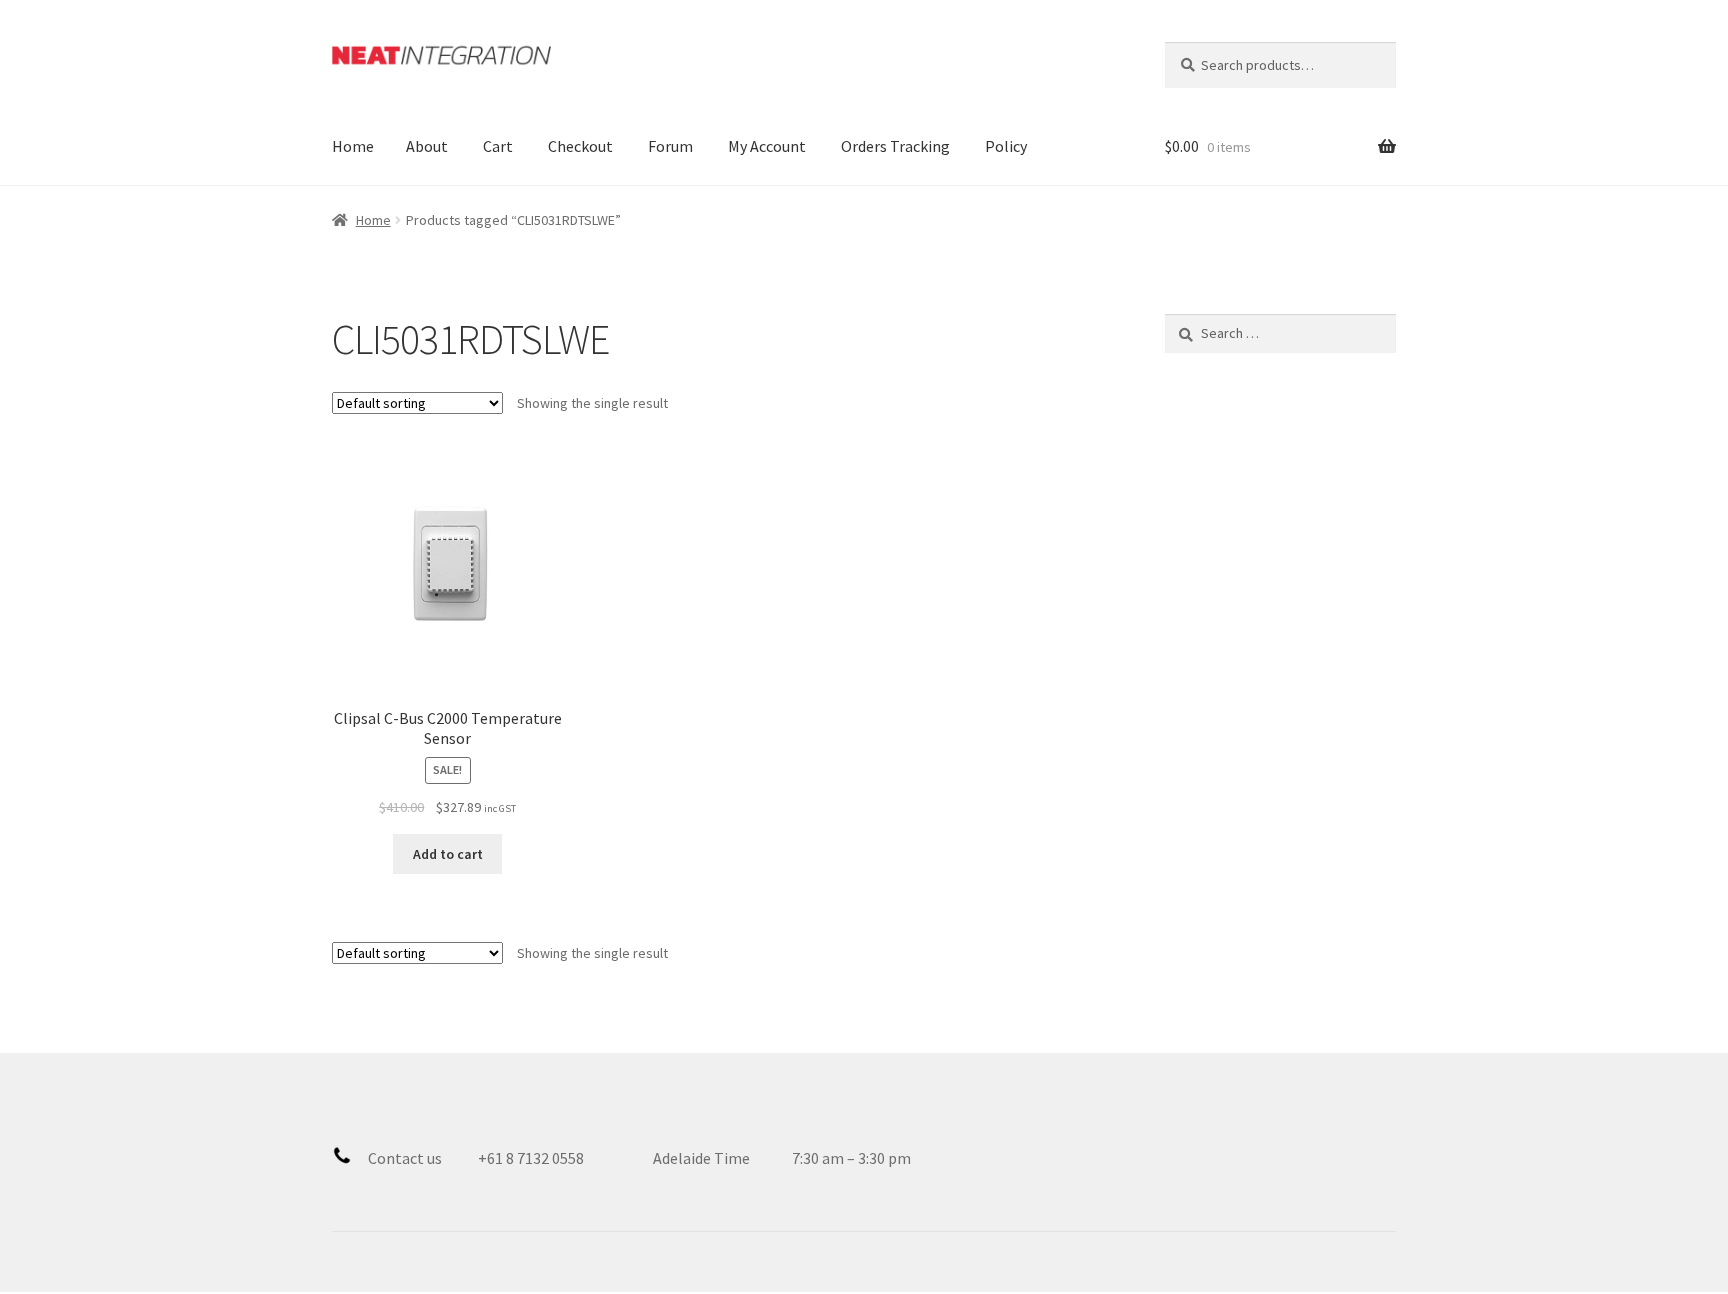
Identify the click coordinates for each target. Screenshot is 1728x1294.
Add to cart (448, 854)
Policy (1006, 146)
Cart (498, 146)
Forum (670, 146)
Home (353, 146)
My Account (767, 146)
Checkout (580, 146)
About (427, 146)
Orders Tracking (895, 146)
